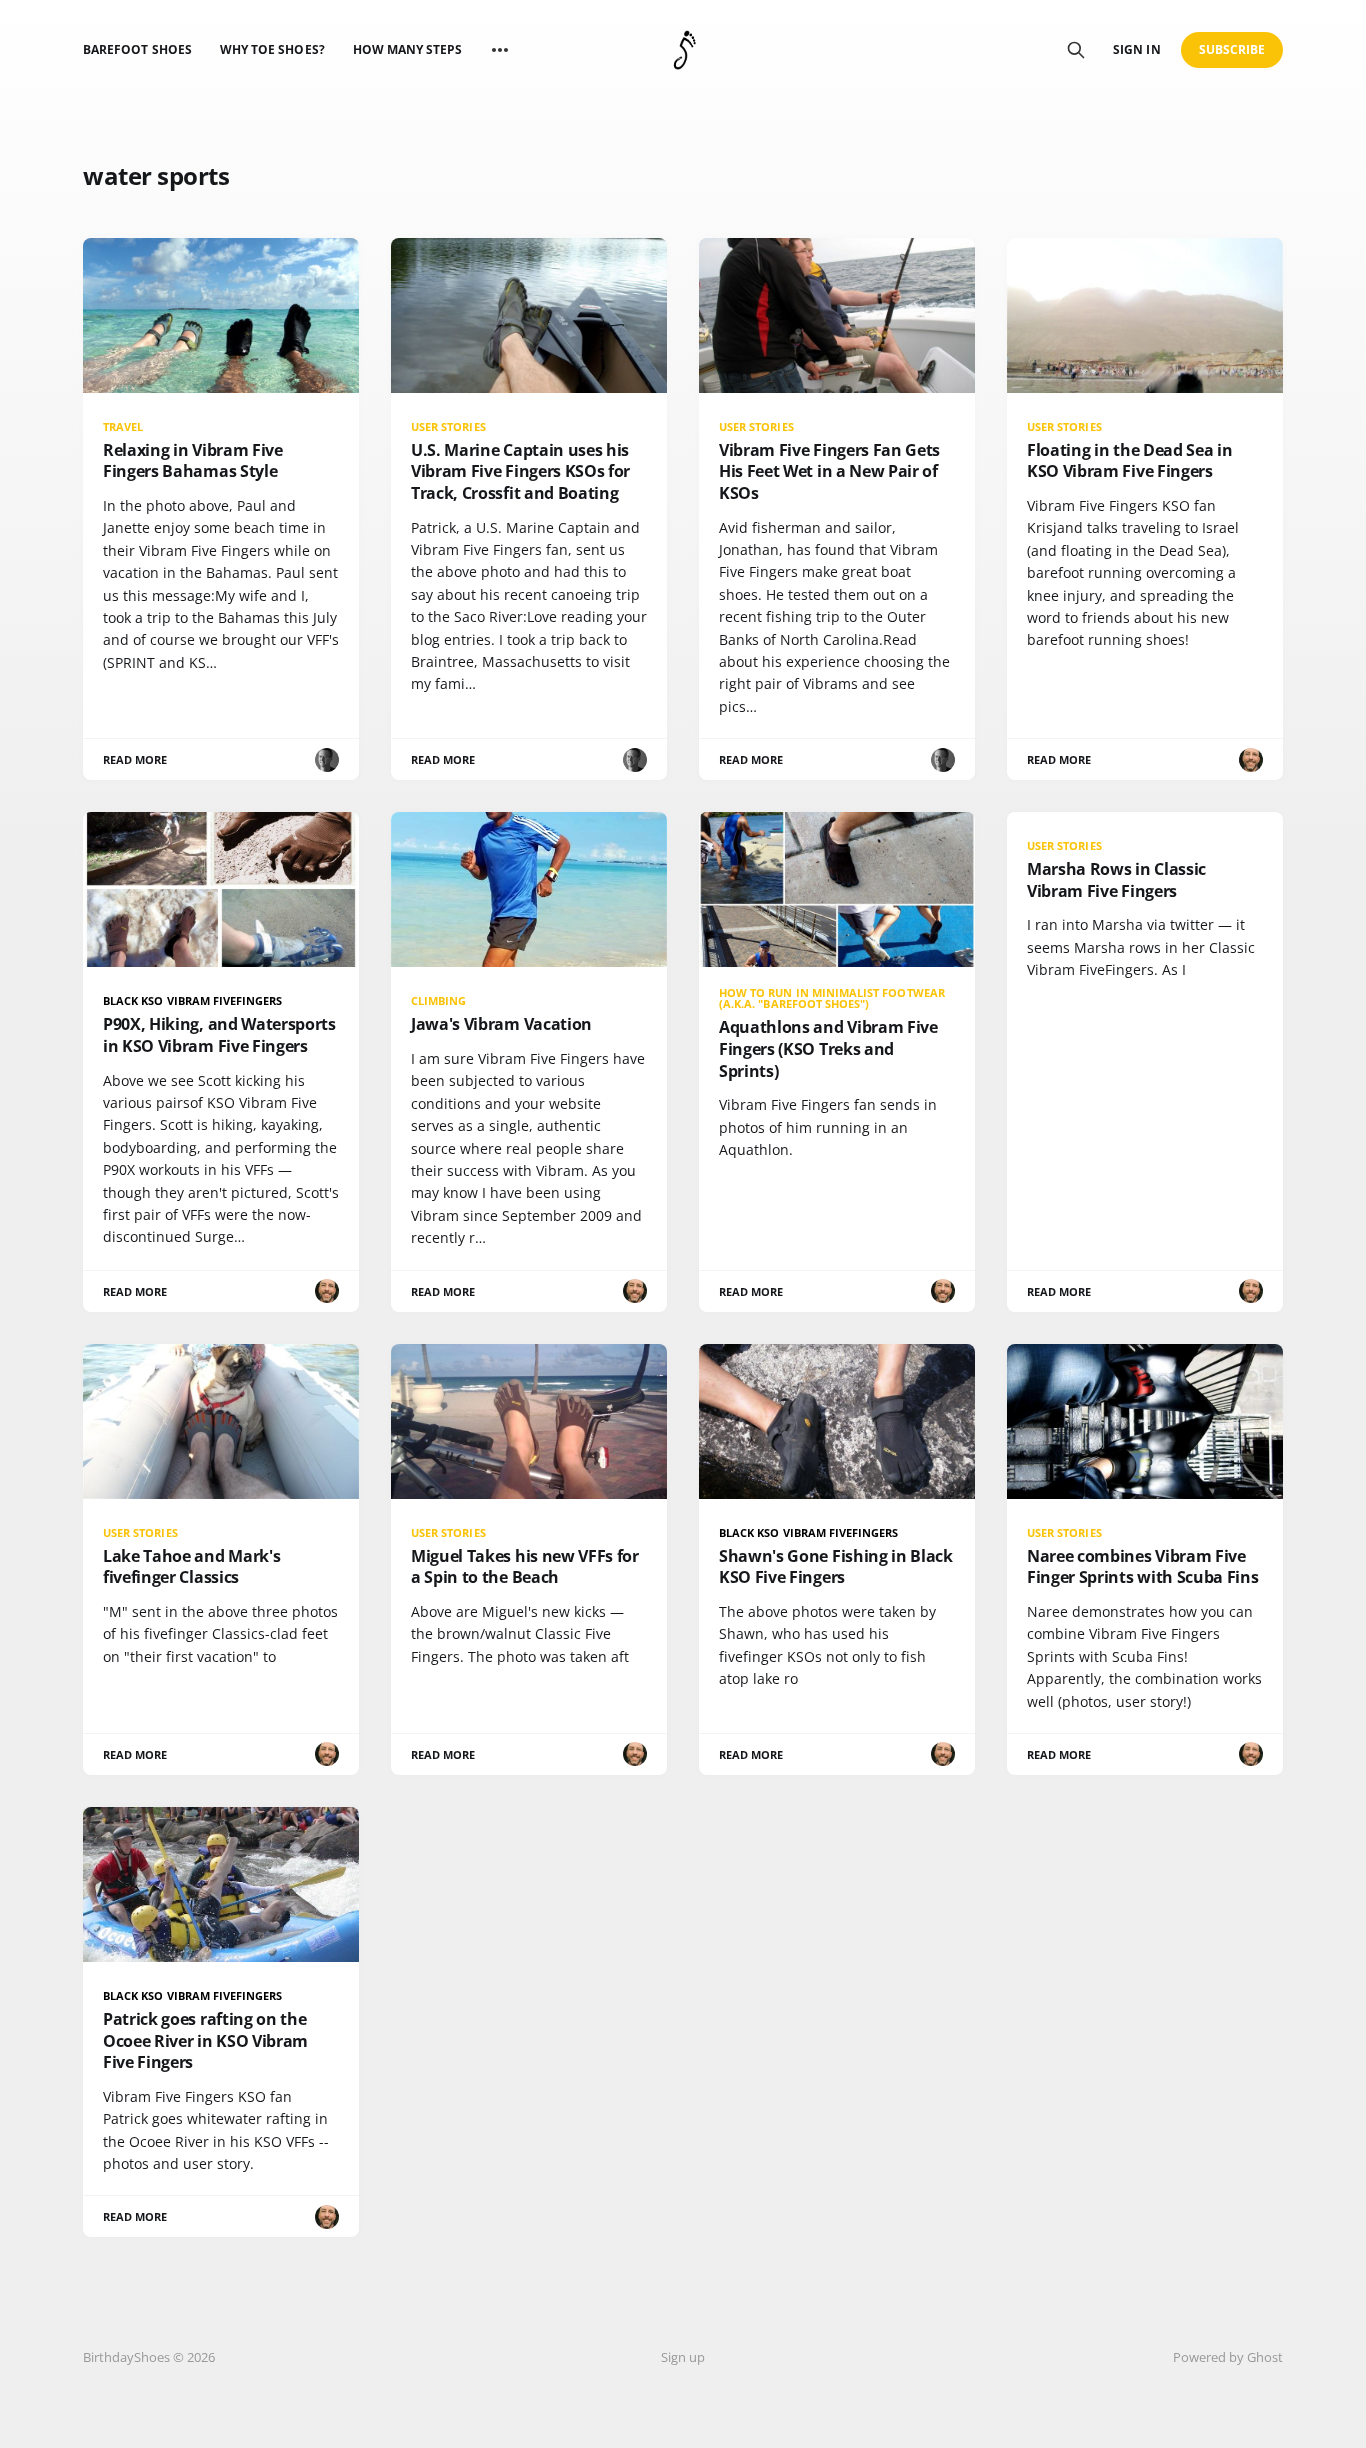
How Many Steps (408, 49)
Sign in (1136, 49)
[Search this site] (1076, 50)
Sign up (683, 2357)
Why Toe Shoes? (272, 49)
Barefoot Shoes (137, 49)
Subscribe (1232, 49)
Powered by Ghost (1228, 2357)
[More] (500, 50)
